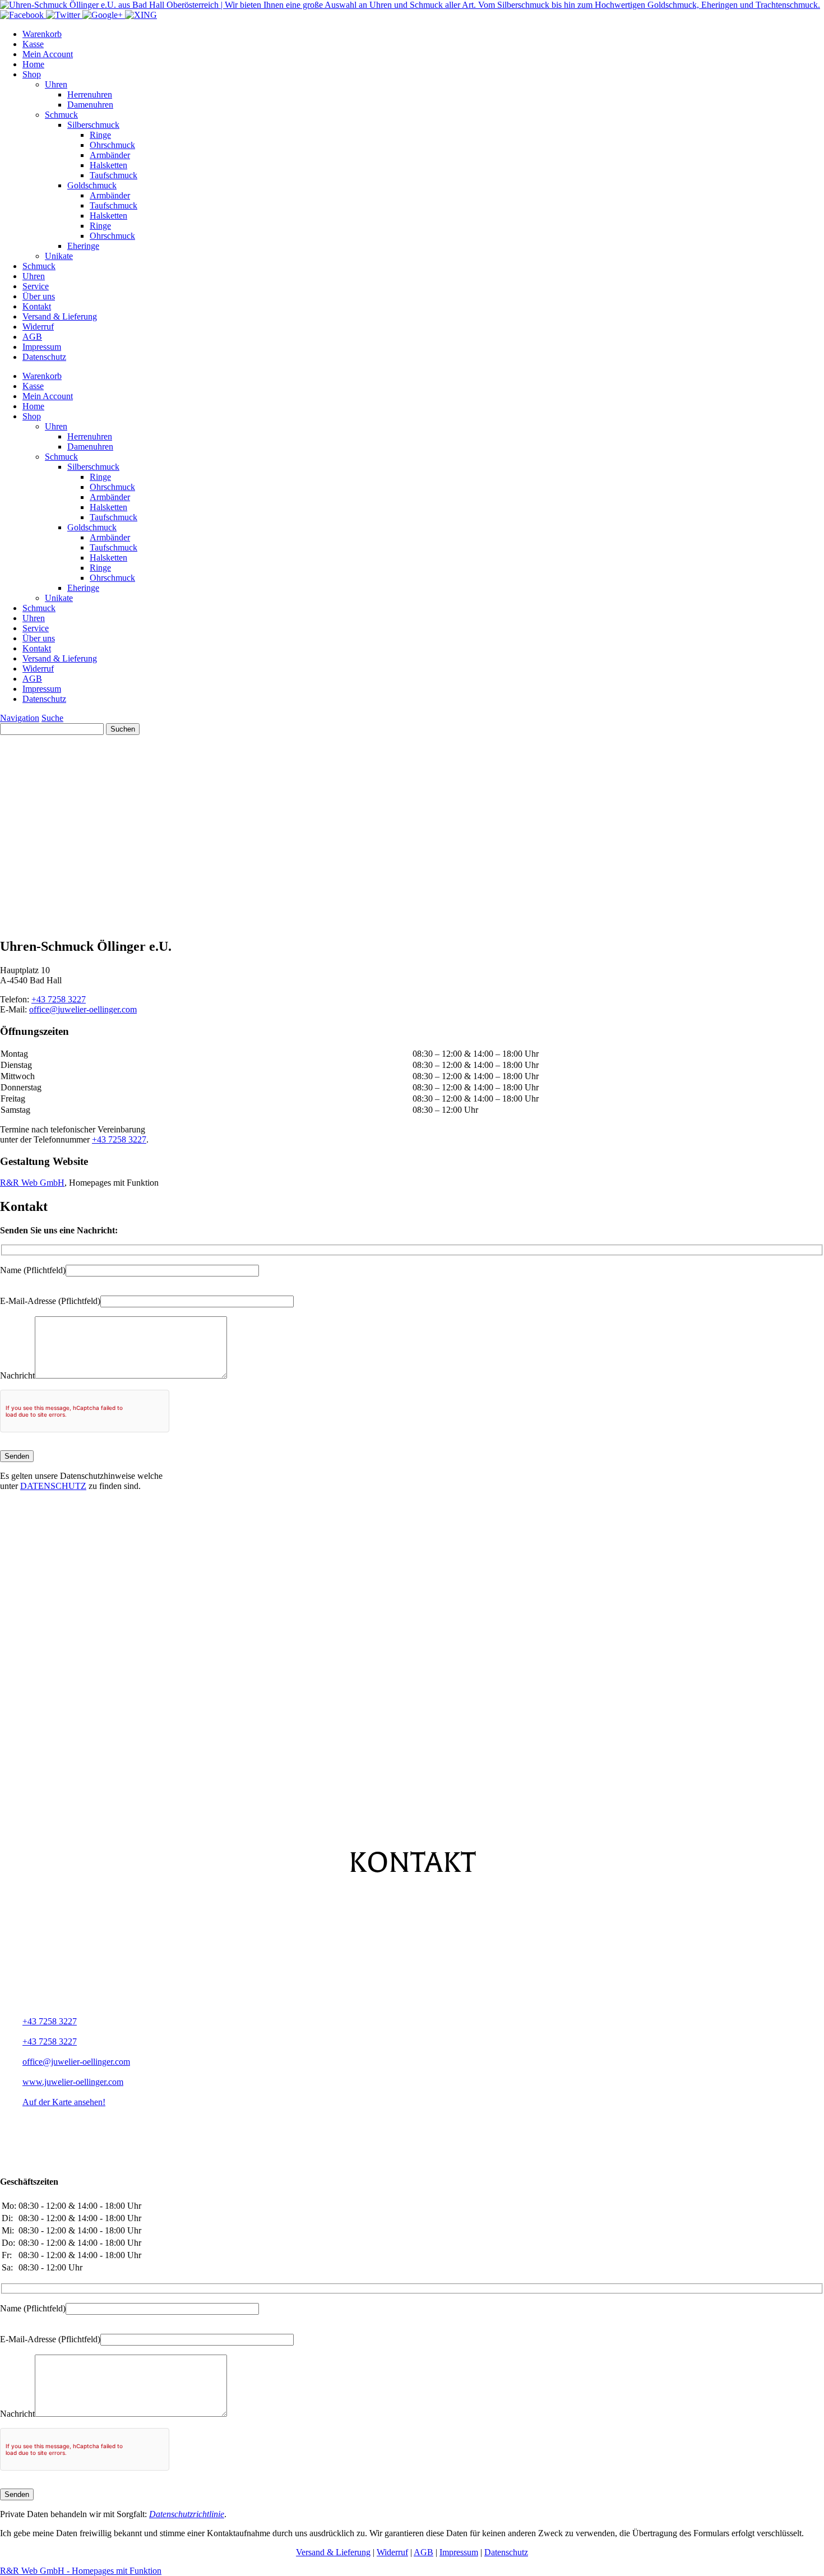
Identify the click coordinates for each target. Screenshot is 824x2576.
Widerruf (38, 327)
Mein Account (48, 54)
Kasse (33, 44)
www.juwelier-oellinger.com (73, 2082)
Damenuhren (90, 105)
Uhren (56, 84)
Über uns (39, 296)
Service (36, 286)
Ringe (100, 135)
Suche (52, 718)
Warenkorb (42, 34)
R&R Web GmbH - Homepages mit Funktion (81, 2571)
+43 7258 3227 (59, 999)
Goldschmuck (92, 185)
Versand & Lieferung (60, 316)
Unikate (59, 256)
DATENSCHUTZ (53, 1486)
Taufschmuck (114, 175)
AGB (32, 337)
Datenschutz (44, 357)
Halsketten (108, 165)
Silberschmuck (93, 125)
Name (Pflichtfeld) (33, 1270)
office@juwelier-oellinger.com (83, 1009)
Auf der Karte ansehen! (64, 2102)
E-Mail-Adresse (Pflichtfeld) (50, 1301)
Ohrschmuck (112, 145)
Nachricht (17, 1375)
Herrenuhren (90, 94)
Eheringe (83, 246)
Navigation (20, 718)
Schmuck (61, 115)
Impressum (42, 347)
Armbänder (110, 155)
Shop (32, 74)
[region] (412, 832)
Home (33, 64)
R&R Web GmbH (32, 1183)
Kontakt (37, 306)
